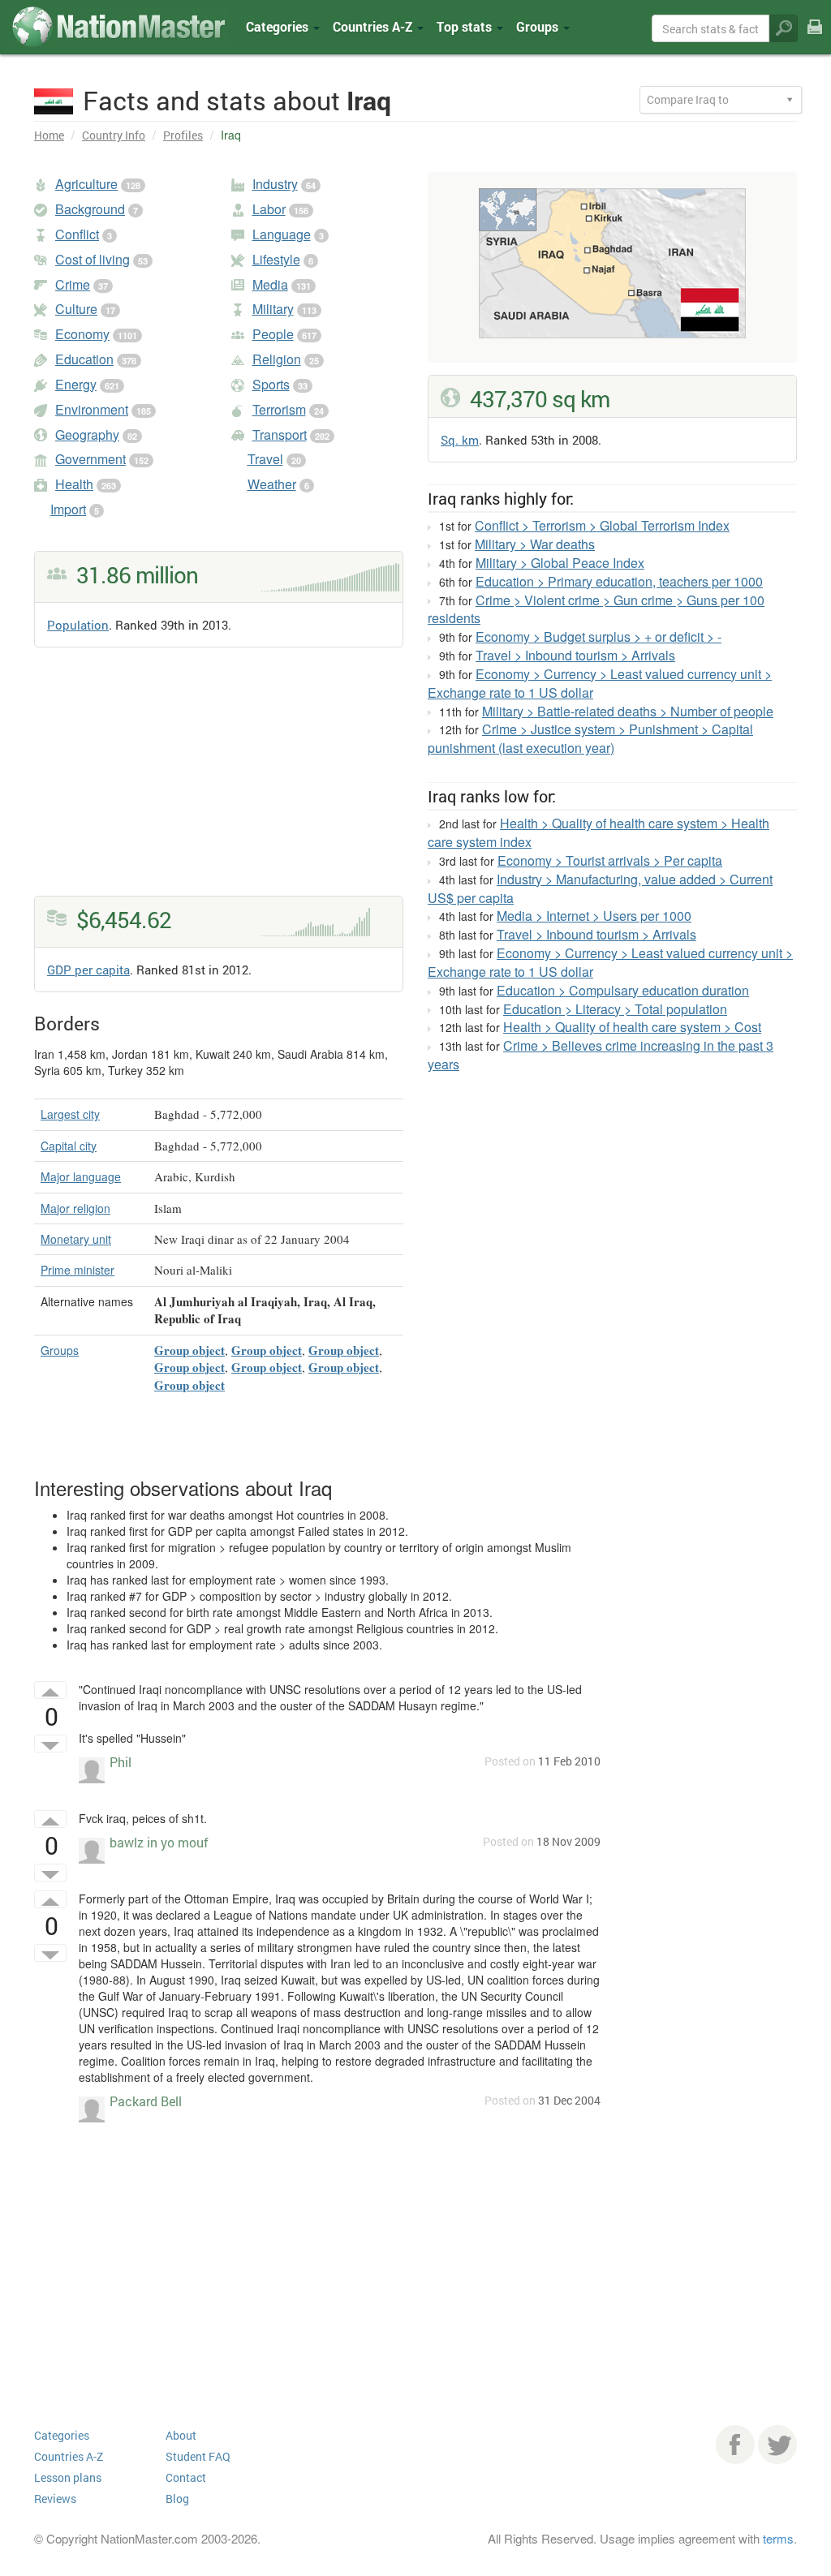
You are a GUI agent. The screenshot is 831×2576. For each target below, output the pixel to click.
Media (270, 284)
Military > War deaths (535, 544)
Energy (76, 384)
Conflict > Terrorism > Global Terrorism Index (602, 525)
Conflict (77, 234)
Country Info (114, 135)
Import (68, 509)
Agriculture (86, 184)
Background (90, 209)
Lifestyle (276, 259)
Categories (279, 26)
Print (815, 39)
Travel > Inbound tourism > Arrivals (575, 655)
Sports (271, 384)
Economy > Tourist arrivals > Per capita (610, 860)
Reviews (55, 2499)
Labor (269, 209)
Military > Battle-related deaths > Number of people (628, 711)
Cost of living (93, 259)
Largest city (70, 1114)
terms (778, 2538)
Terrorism (279, 409)
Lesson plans (68, 2477)
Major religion (75, 1208)
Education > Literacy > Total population (615, 1009)
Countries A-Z (69, 2456)
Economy (82, 334)
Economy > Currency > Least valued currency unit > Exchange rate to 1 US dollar (600, 683)
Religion (277, 359)
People (273, 334)
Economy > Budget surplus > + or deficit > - (598, 636)
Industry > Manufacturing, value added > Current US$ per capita (600, 888)
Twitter (777, 2445)
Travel (265, 459)
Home (49, 135)
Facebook (735, 2445)
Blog (177, 2499)
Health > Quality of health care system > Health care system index (598, 832)
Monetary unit (76, 1239)
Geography (87, 434)
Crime (73, 284)
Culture (76, 309)
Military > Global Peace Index (560, 563)
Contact (186, 2477)
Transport (280, 434)
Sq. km (460, 440)
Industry (275, 184)
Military (273, 309)
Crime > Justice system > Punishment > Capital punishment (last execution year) (590, 738)
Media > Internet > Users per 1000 (594, 916)
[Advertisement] (219, 782)
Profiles (183, 135)
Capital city (69, 1146)
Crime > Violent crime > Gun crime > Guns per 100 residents (596, 609)
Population (78, 625)
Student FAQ (198, 2456)
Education (84, 359)
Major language (81, 1176)
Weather (272, 484)
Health (74, 484)
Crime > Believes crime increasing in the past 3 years (601, 1055)
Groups (539, 26)
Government (90, 459)
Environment (92, 409)
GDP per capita (88, 970)
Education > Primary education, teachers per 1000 (619, 581)
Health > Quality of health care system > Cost (632, 1027)
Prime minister (78, 1270)
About (181, 2435)
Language (282, 234)
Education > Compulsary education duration (623, 990)
